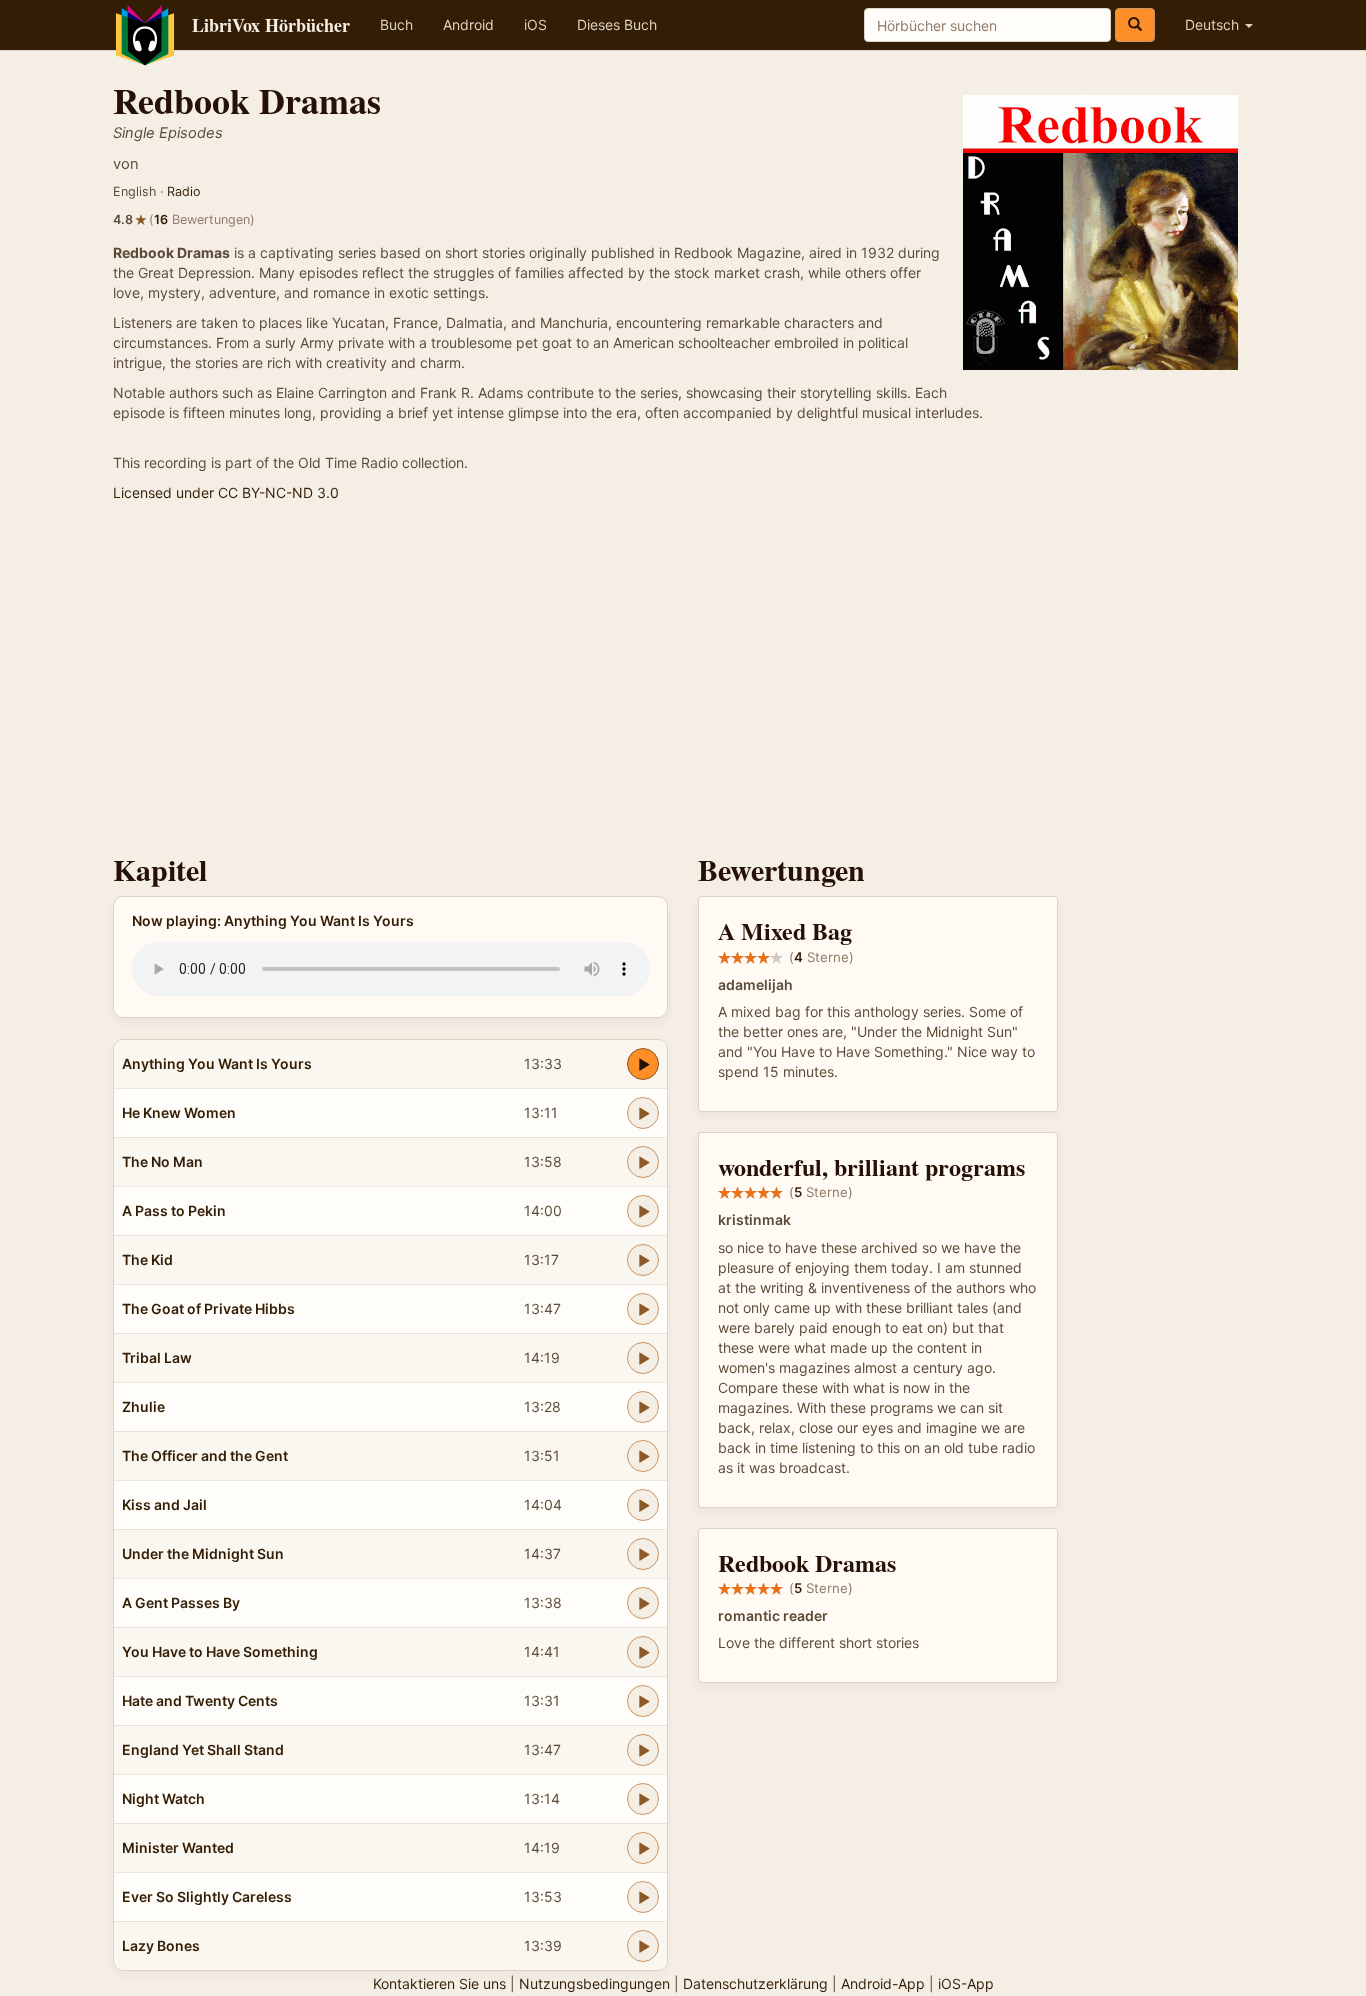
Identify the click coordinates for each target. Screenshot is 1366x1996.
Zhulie (143, 1406)
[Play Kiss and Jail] (643, 1505)
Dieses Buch (617, 24)
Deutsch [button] (1214, 24)
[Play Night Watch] (643, 1799)
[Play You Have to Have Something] (643, 1652)
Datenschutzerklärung (755, 1983)
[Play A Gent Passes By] (643, 1603)
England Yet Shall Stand (203, 1749)
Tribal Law (157, 1357)
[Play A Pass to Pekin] (643, 1211)
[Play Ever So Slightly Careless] (643, 1897)
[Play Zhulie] (643, 1407)
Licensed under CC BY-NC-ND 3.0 (226, 492)
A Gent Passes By (181, 1602)
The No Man (162, 1161)
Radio (184, 191)
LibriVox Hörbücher (271, 25)
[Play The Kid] (643, 1260)
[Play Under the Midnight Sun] (643, 1554)
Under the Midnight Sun (203, 1553)
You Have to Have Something (220, 1651)
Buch (396, 24)
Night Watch (163, 1798)
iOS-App (966, 1983)
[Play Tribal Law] (643, 1358)
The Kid (147, 1259)
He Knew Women (179, 1112)
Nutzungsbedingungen (594, 1983)
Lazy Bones (161, 1945)
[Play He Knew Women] (643, 1113)
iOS (535, 24)
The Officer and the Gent (205, 1455)
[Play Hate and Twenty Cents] (643, 1701)
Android (468, 24)
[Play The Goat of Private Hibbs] (643, 1309)
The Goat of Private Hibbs (208, 1308)
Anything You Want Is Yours (217, 1063)
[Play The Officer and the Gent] (643, 1456)
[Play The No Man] (643, 1162)
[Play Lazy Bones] (643, 1946)
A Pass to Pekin (174, 1210)
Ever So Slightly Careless (207, 1896)
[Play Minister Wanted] (643, 1848)
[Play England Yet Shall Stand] (643, 1750)
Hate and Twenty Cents (200, 1700)
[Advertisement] (683, 683)
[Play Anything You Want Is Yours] (643, 1064)
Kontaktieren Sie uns (439, 1983)
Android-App (883, 1983)
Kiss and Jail (164, 1504)
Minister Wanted (178, 1847)
